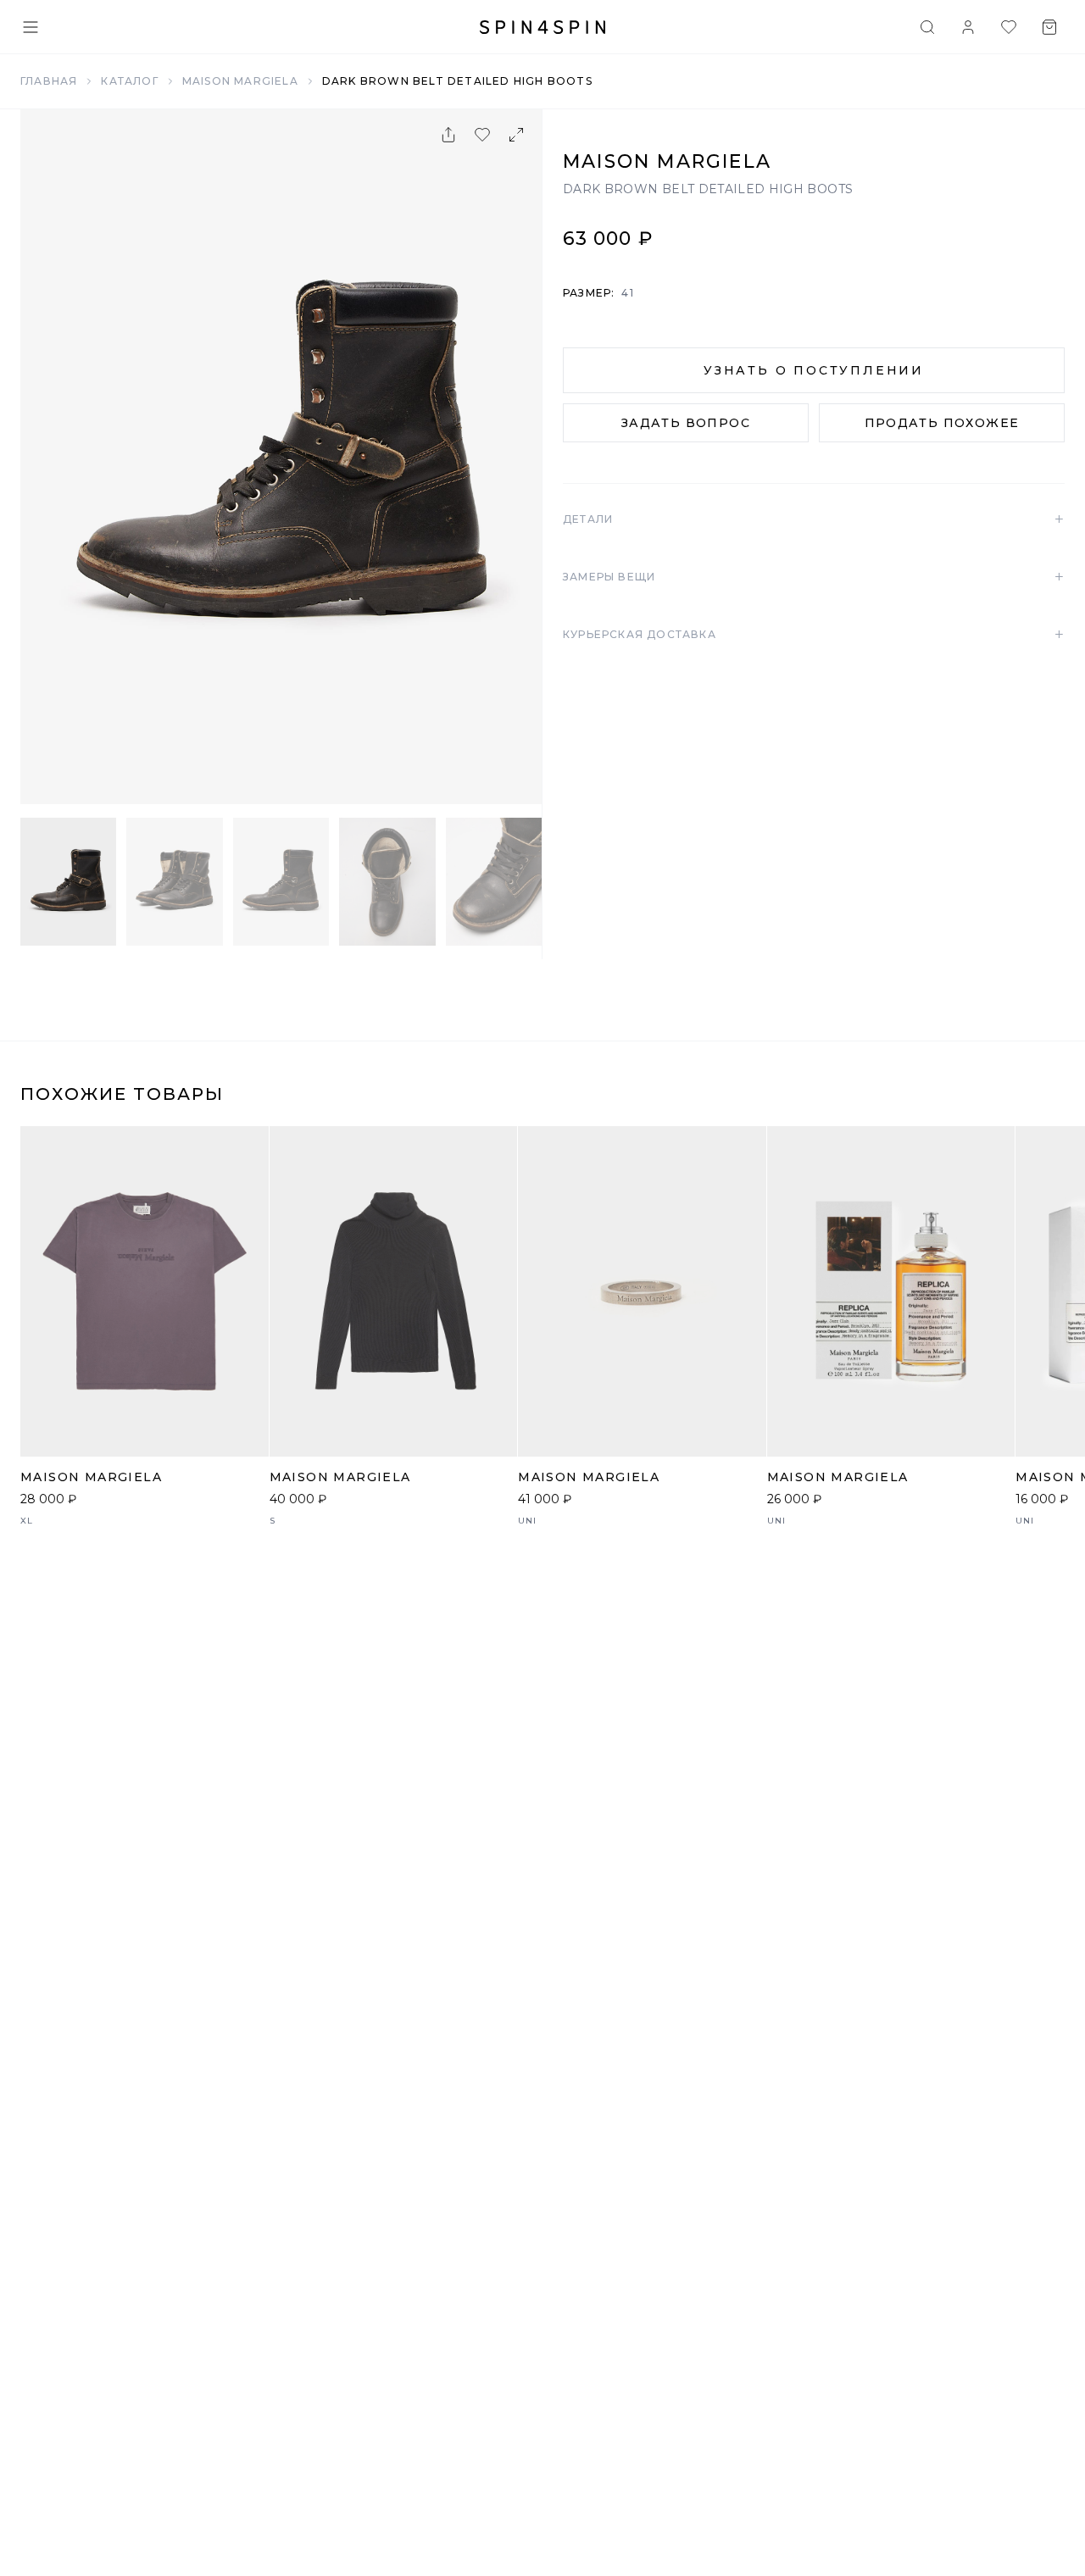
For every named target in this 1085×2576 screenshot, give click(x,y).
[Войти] (968, 27)
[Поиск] (927, 27)
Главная (49, 81)
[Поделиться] (448, 135)
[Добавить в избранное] (482, 135)
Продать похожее (942, 423)
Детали (814, 519)
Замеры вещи (814, 577)
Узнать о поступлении (814, 370)
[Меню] (31, 27)
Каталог (129, 81)
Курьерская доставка (814, 635)
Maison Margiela (240, 81)
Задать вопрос (686, 423)
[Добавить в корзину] (247, 1435)
